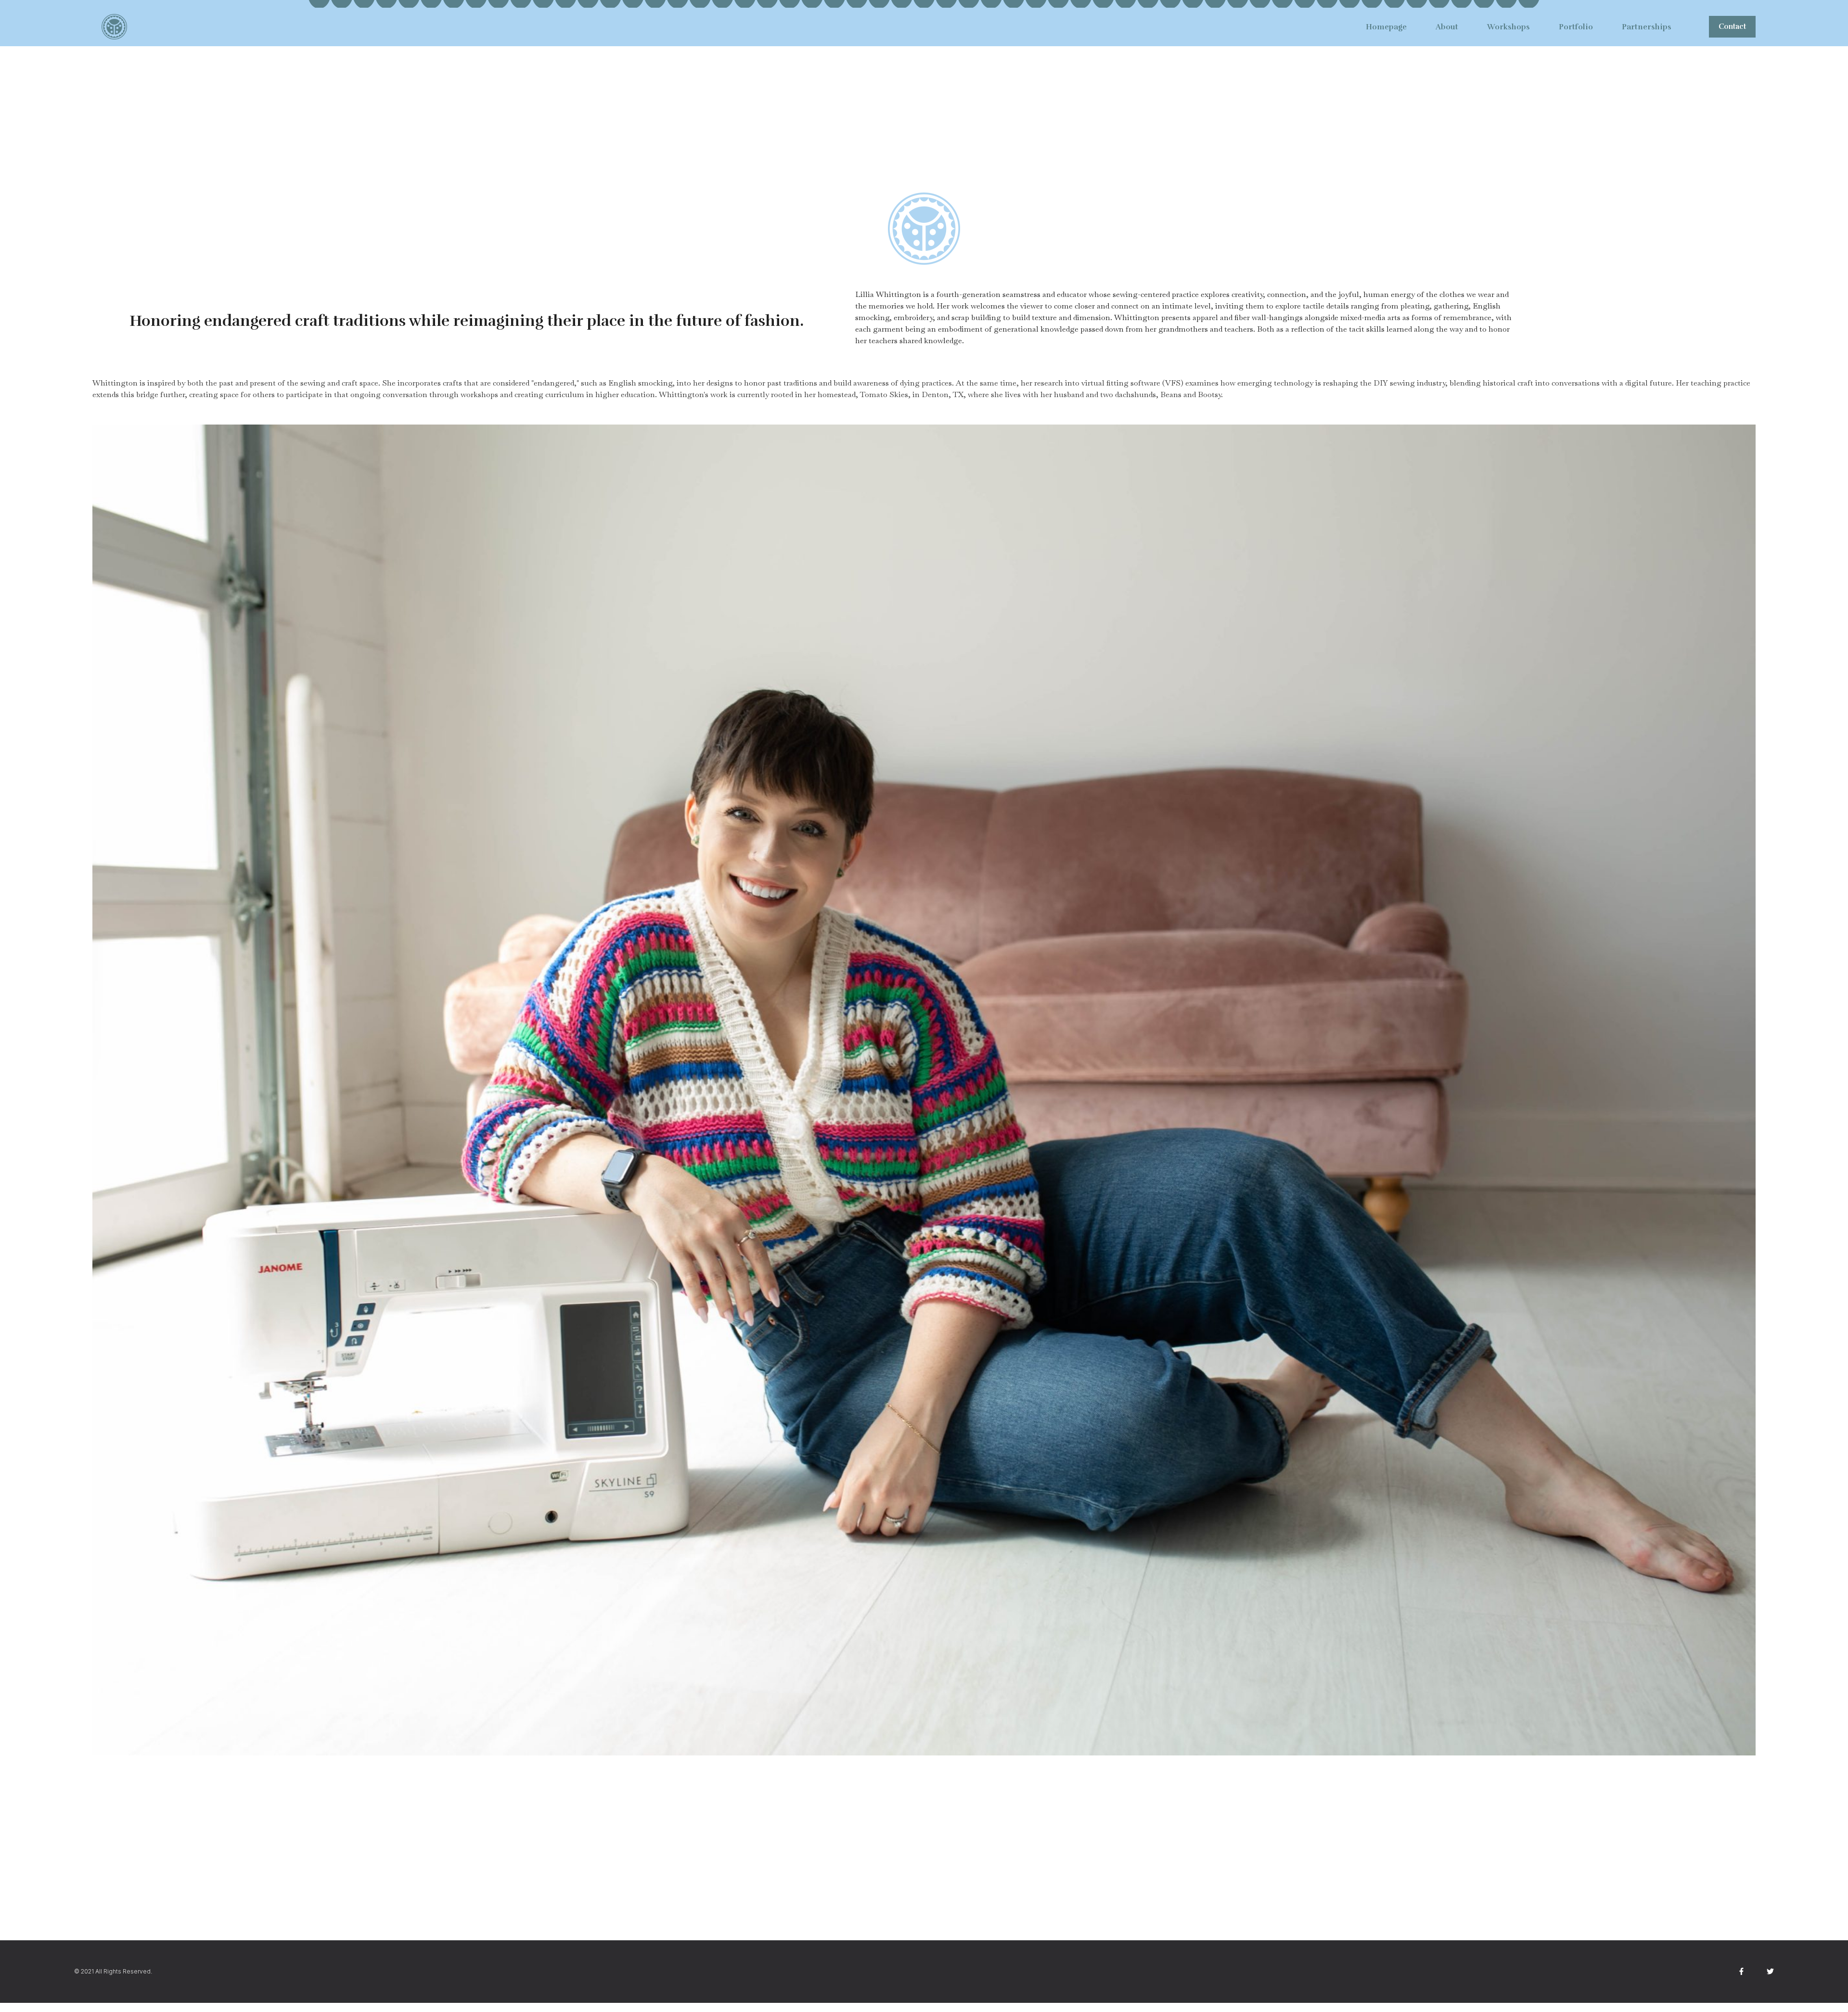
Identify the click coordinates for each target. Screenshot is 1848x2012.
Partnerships (1647, 27)
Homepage (1386, 27)
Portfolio (1576, 27)
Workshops (1508, 27)
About (1447, 27)
